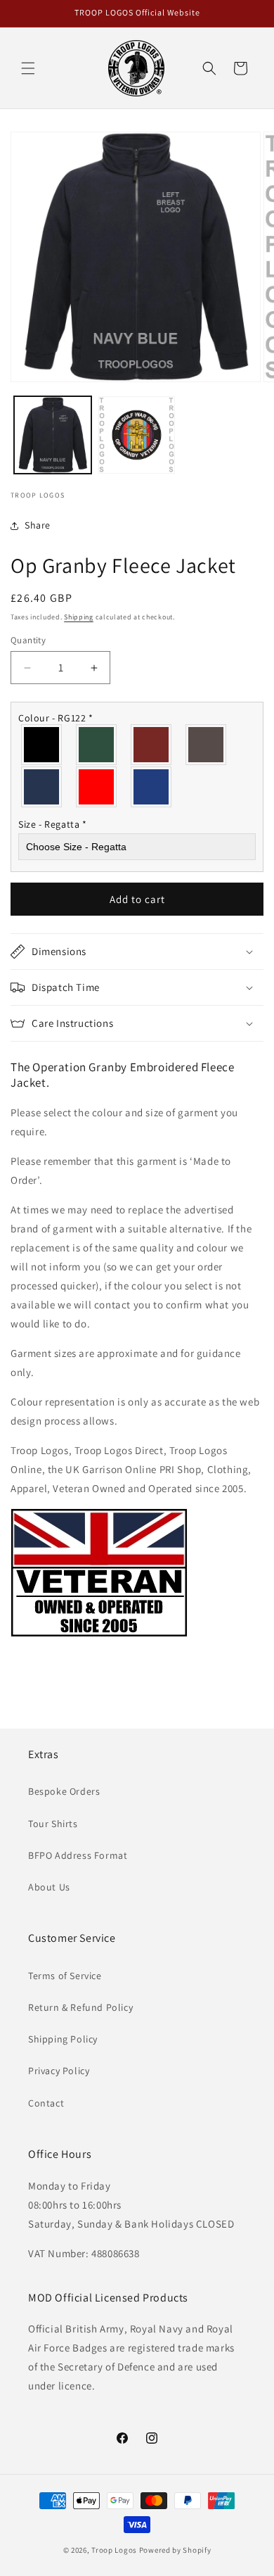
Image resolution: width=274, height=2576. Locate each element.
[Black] (42, 745)
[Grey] (207, 745)
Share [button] (38, 525)
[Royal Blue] (152, 787)
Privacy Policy (59, 2071)
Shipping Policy (63, 2039)
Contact (46, 2103)
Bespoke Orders (64, 1791)
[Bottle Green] (97, 745)
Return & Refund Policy (80, 2007)
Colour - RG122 (56, 718)
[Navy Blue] (42, 787)
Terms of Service (65, 1976)
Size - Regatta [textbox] (53, 824)
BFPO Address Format (78, 1855)
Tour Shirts (53, 1824)
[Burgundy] (152, 745)
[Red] (97, 787)
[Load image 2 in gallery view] (137, 435)
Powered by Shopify (175, 2550)
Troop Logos (114, 2550)
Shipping (79, 617)
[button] (28, 68)
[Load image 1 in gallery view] (53, 435)
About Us (49, 1887)
